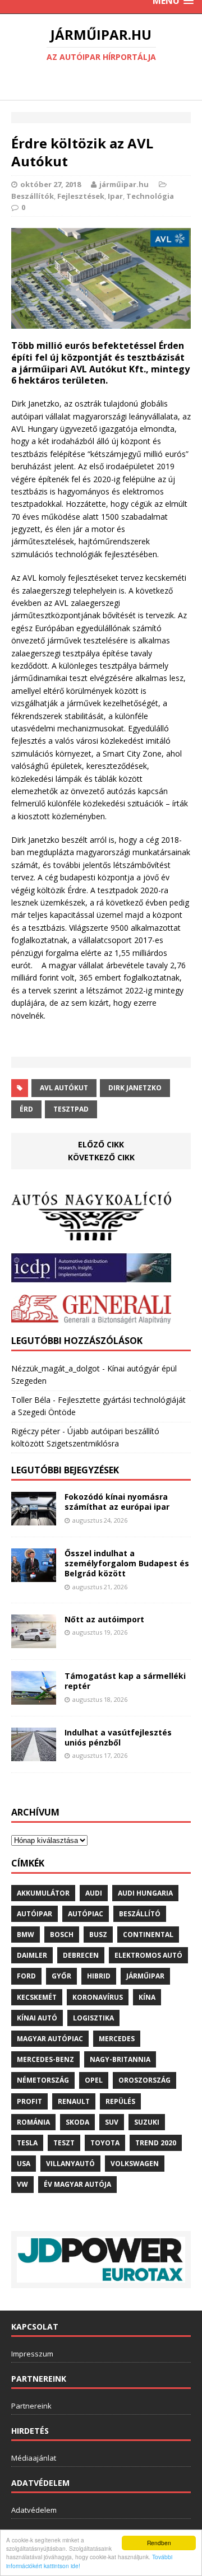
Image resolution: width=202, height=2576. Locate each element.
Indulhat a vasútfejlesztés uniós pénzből (118, 1737)
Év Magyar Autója (77, 2184)
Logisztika (93, 2018)
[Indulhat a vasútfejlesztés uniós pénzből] (34, 1754)
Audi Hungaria (145, 1893)
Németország (43, 2080)
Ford (26, 1976)
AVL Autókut (64, 1088)
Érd (26, 1109)
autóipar (35, 1914)
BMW (26, 1935)
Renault (74, 2101)
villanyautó (70, 2164)
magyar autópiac (50, 2039)
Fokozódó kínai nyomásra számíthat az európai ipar (117, 1502)
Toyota (105, 2143)
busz (98, 1935)
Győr (61, 1976)
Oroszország (144, 2080)
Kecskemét (37, 1997)
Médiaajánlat (34, 2458)
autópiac (86, 1914)
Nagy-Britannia (120, 2059)
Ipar (115, 196)
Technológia (150, 196)
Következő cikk (101, 1157)
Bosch (62, 1935)
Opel (94, 2080)
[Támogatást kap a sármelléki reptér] (34, 1698)
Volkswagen (135, 2164)
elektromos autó (148, 1955)
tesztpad (71, 1109)
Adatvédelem (34, 2510)
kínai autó (37, 2018)
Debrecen (81, 1955)
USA (24, 2164)
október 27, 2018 (50, 184)
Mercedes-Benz (45, 2059)
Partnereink (31, 2406)
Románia (33, 2122)
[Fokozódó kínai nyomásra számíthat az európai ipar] (34, 1519)
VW (22, 2184)
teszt (64, 2143)
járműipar (145, 1976)
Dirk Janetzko (135, 1088)
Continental (148, 1935)
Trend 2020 (156, 2143)
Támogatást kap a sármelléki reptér (125, 1681)
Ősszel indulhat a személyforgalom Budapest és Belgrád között (127, 1563)
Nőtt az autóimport (104, 1619)
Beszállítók (33, 196)
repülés (120, 2101)
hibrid (99, 1976)
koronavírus (98, 1997)
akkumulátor (43, 1893)
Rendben (159, 2543)
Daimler (32, 1955)
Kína (147, 1997)
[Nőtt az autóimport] (34, 1642)
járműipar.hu (124, 184)
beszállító (140, 1914)
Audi (94, 1893)
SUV (112, 2122)
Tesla (27, 2143)
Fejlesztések (81, 196)
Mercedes (117, 2039)
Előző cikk (101, 1144)
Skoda (77, 2122)
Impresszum (32, 2354)
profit (29, 2101)
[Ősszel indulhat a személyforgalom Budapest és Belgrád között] (34, 1576)
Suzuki (147, 2122)
